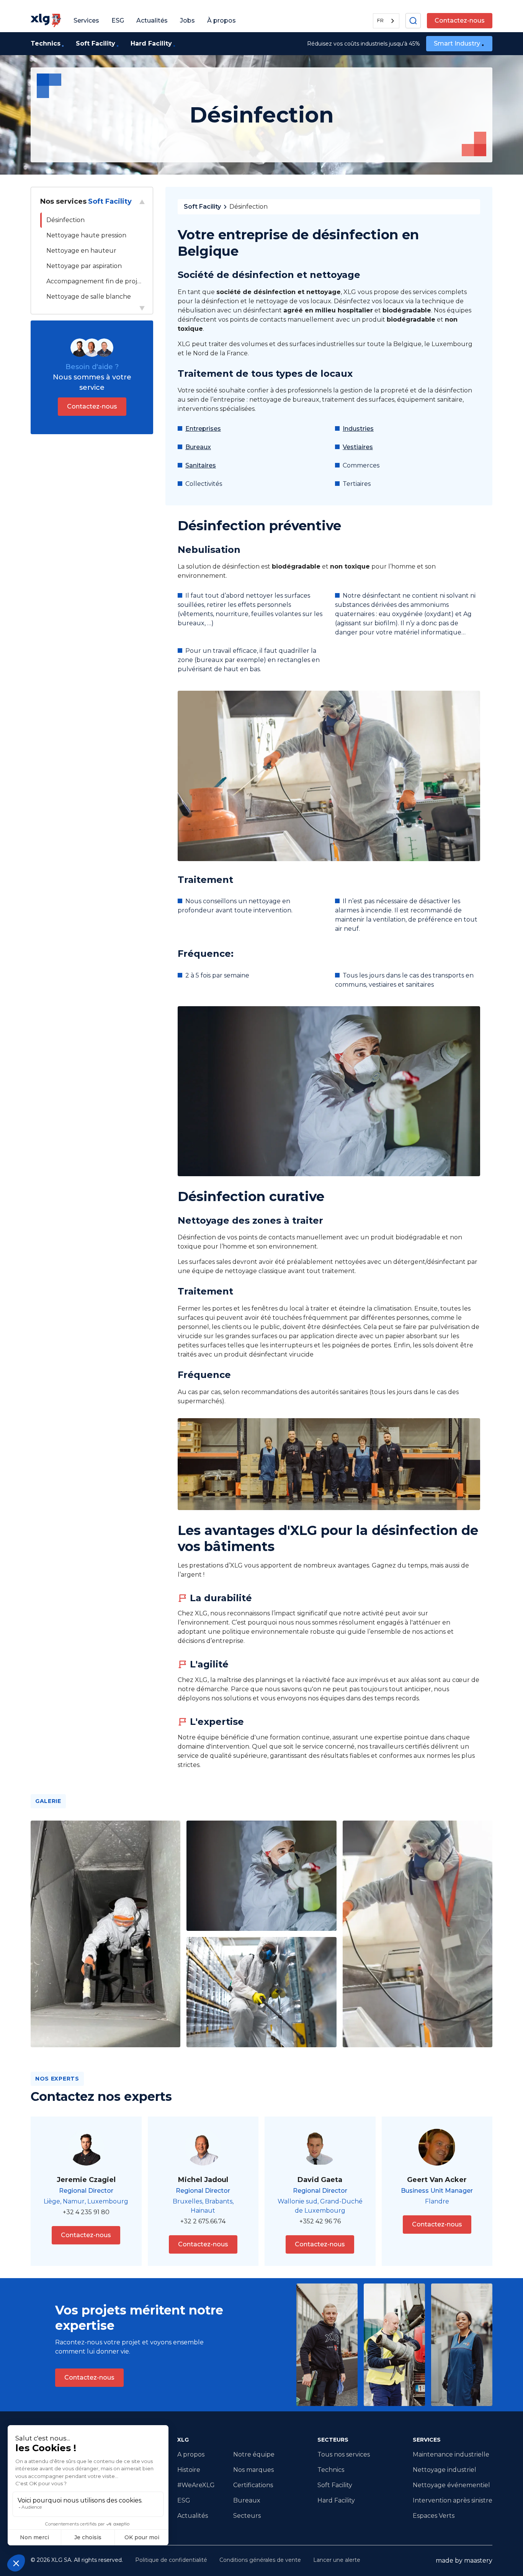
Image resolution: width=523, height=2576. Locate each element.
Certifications (253, 2485)
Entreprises (203, 429)
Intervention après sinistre (453, 2500)
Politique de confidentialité (171, 2560)
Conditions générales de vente (260, 2560)
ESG (184, 2500)
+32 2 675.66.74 (203, 2221)
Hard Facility (336, 2500)
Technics (331, 2470)
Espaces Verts (434, 2516)
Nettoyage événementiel (451, 2485)
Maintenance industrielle (451, 2454)
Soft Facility (202, 207)
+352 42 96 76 (320, 2221)
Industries (358, 429)
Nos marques (253, 2470)
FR (380, 20)
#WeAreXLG (196, 2485)
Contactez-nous (460, 20)
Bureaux (198, 447)
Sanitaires (201, 465)
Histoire (189, 2470)
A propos (191, 2454)
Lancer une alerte (337, 2560)
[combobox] (386, 21)
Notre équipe (254, 2454)
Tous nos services (344, 2454)
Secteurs (247, 2516)
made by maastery (464, 2560)
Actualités (193, 2516)
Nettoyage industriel (445, 2470)
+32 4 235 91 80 (86, 2212)
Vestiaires (358, 447)
